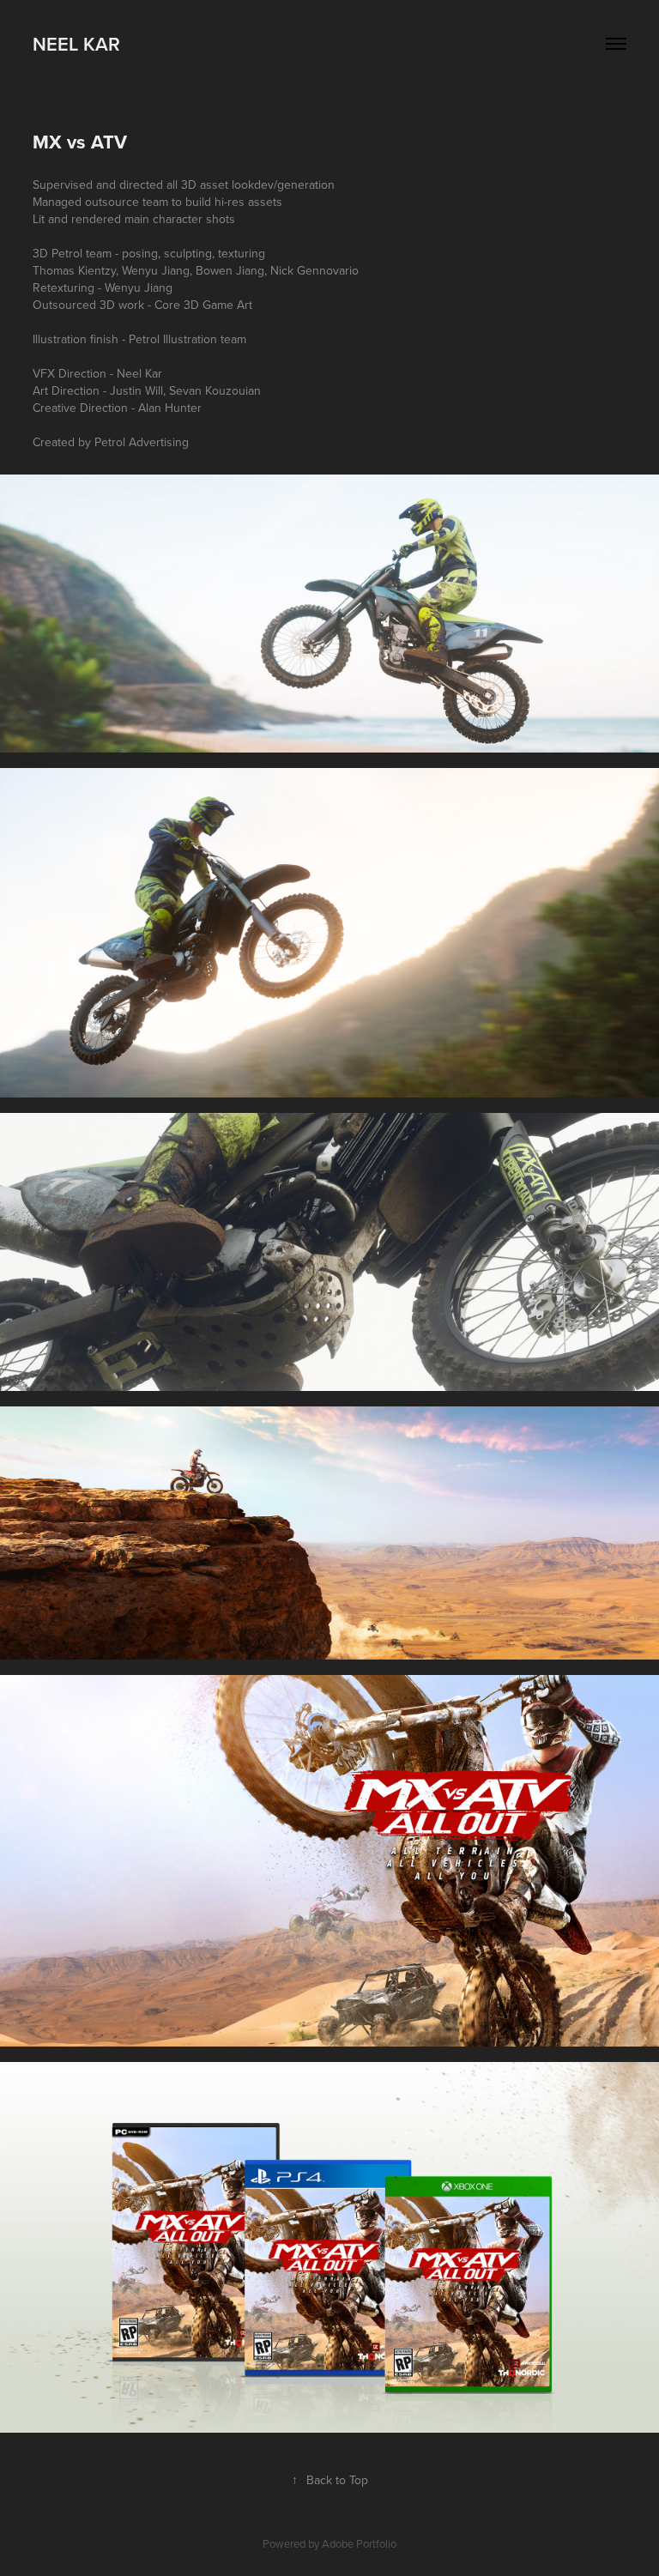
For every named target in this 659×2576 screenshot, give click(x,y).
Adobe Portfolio (359, 2543)
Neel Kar (76, 44)
